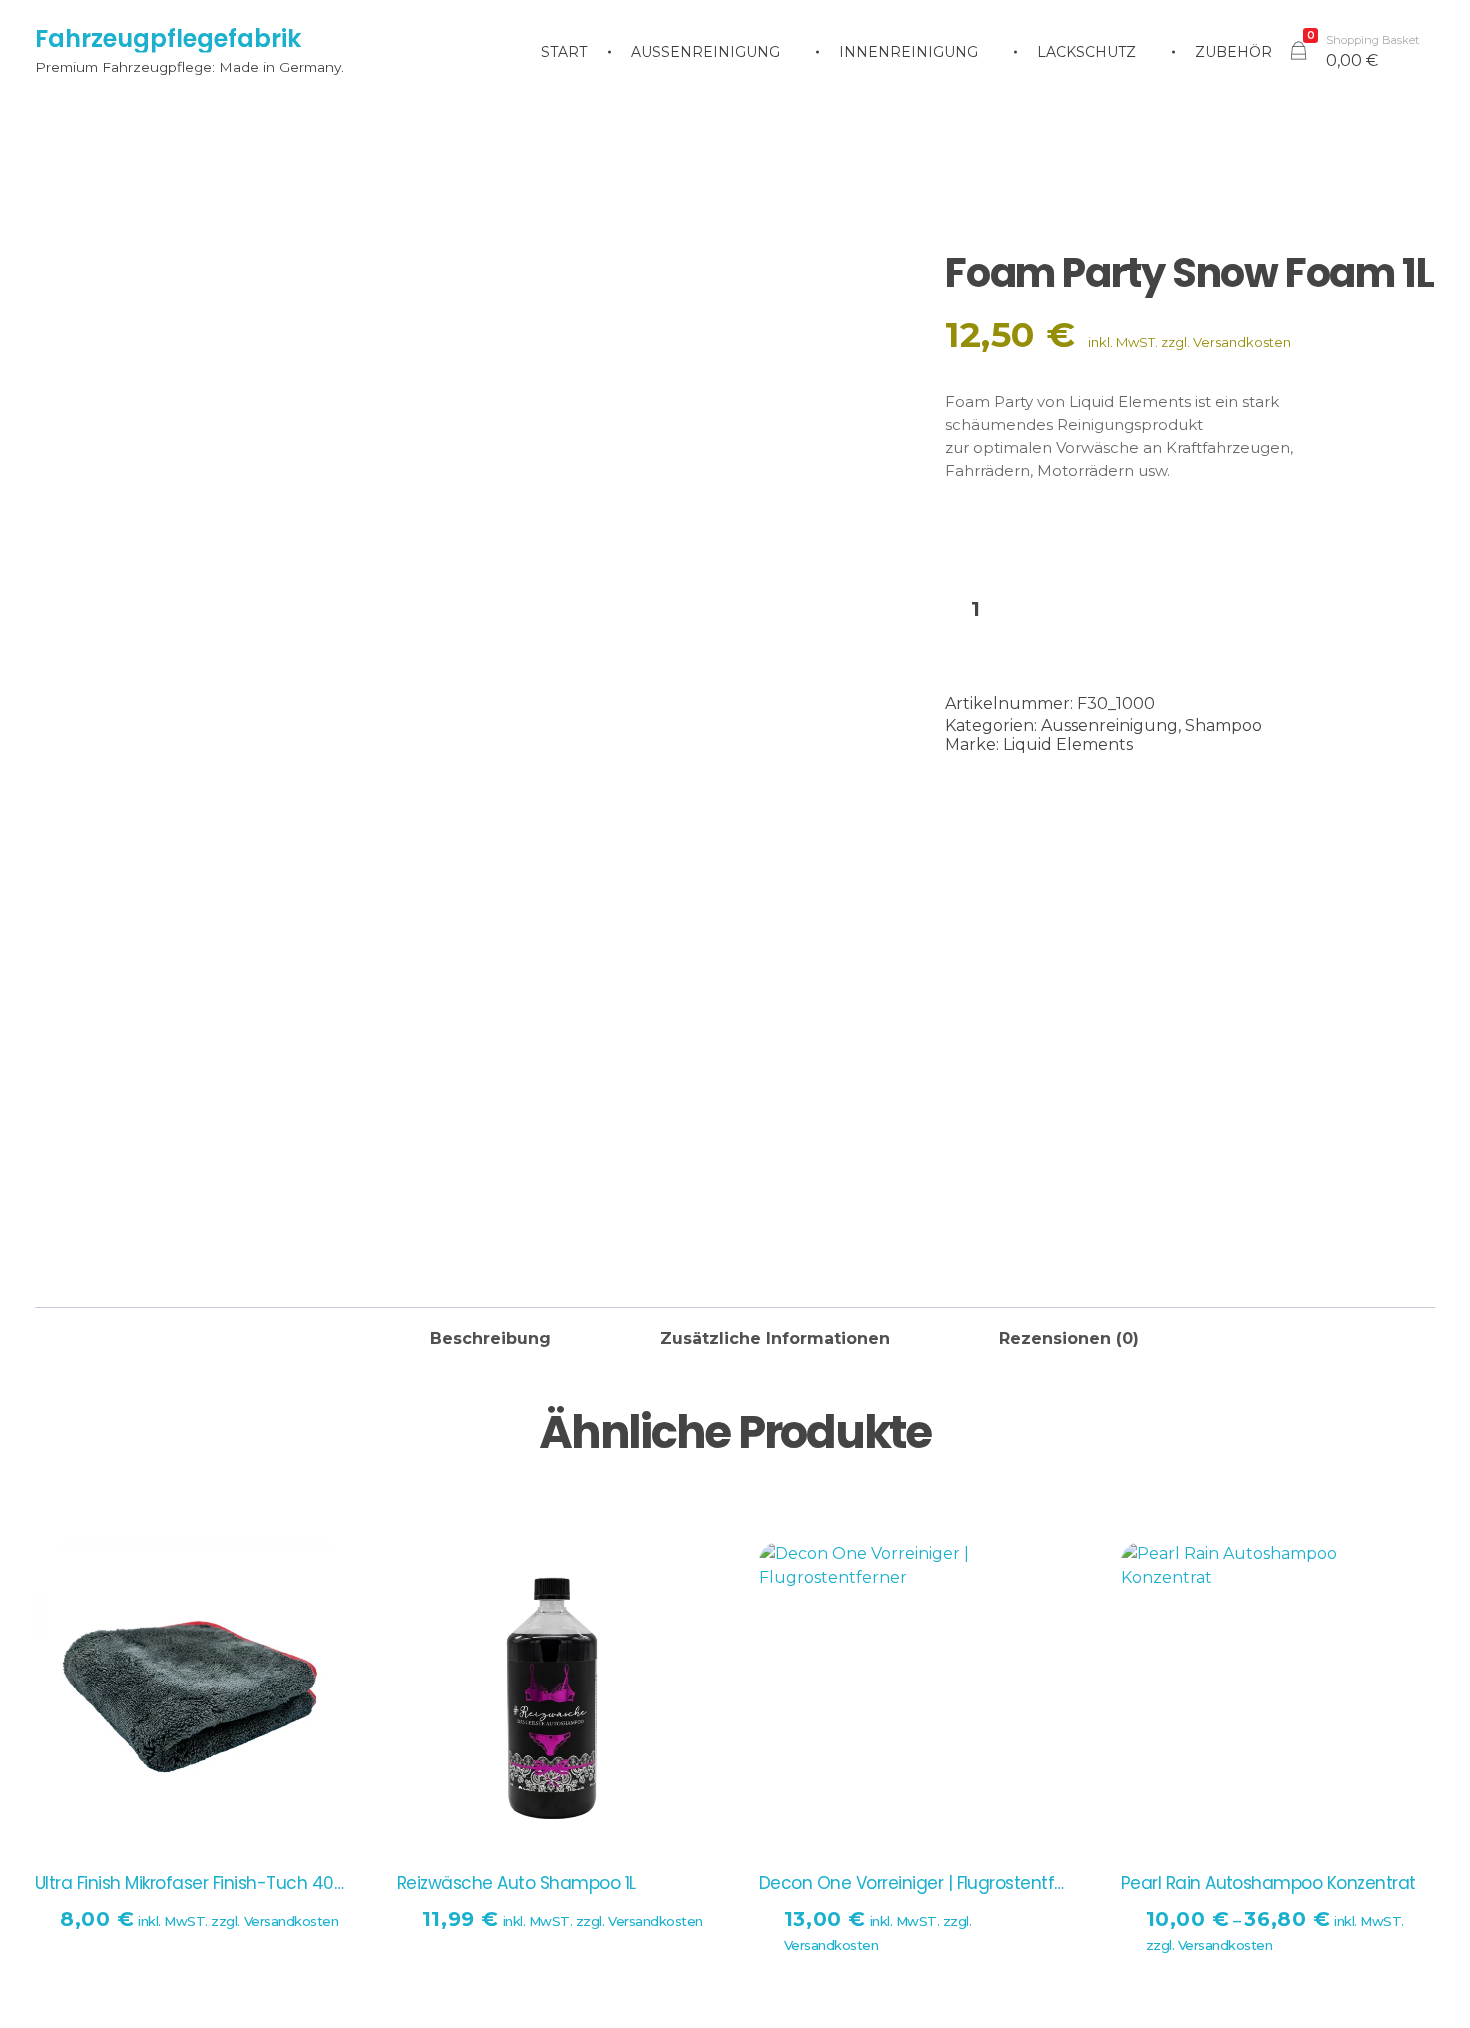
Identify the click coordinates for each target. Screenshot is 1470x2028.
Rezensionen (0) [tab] (1069, 1338)
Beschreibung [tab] (490, 1338)
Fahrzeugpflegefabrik (168, 38)
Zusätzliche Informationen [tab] (775, 1338)
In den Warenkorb (1215, 611)
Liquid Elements (1068, 744)
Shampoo (1223, 725)
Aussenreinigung (1109, 725)
